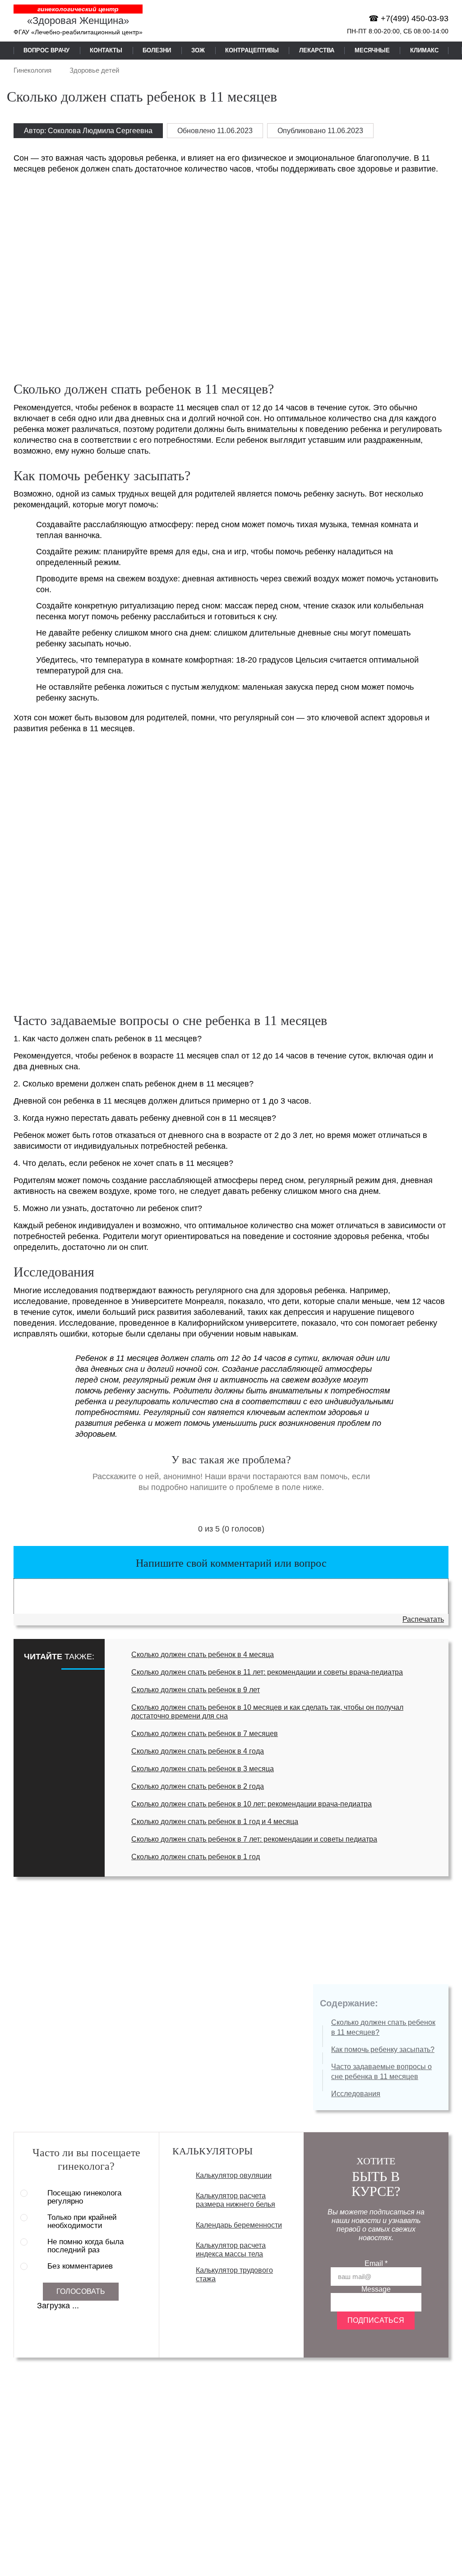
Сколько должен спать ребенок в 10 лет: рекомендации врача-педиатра (252, 1804)
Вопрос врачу (46, 50)
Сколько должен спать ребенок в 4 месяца (203, 1655)
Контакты (106, 50)
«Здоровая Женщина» (78, 21)
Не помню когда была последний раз (85, 2246)
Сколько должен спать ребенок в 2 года (198, 1786)
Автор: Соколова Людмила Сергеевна (88, 131)
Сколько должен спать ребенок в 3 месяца (203, 1769)
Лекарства (317, 50)
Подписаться (376, 2320)
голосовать (81, 2291)
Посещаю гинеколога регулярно (84, 2197)
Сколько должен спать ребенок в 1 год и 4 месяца (215, 1822)
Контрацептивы (252, 50)
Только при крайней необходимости (82, 2222)
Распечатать (423, 1619)
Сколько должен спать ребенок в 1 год (196, 1857)
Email (376, 2263)
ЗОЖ (198, 50)
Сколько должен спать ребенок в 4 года (198, 1751)
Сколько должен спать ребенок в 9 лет (196, 1690)
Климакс (424, 50)
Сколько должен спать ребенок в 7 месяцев (205, 1734)
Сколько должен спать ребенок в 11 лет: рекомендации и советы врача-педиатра (267, 1672)
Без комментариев (80, 2266)
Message (376, 2289)
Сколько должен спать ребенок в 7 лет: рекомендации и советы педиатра (254, 1839)
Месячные (372, 50)
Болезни (157, 50)
